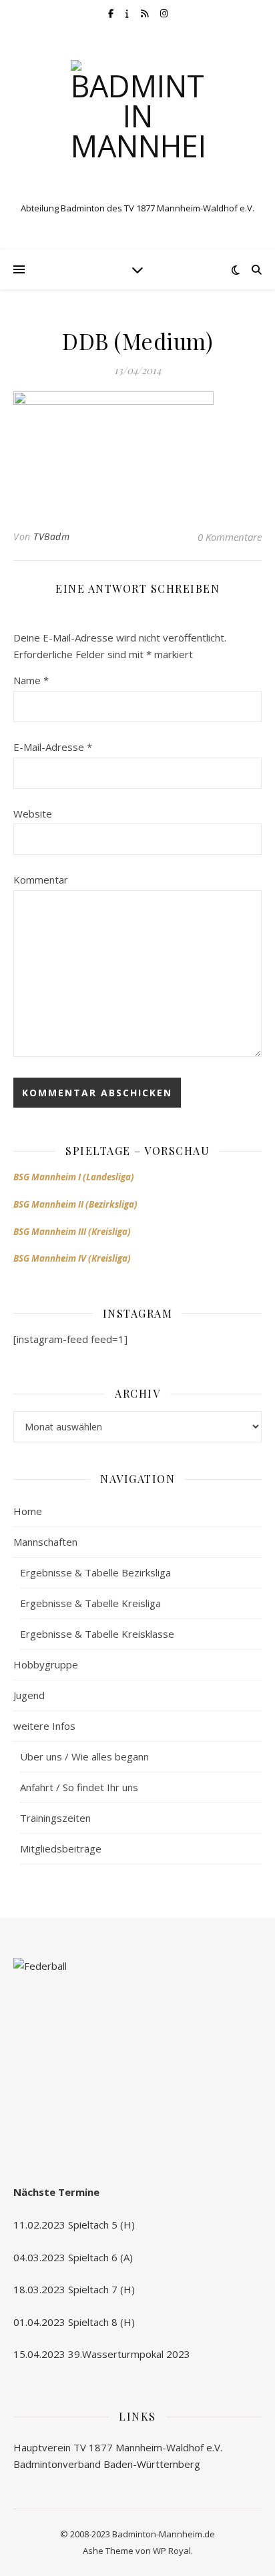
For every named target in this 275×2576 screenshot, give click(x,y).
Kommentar (41, 880)
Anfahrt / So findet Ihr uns (79, 1787)
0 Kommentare (230, 537)
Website (33, 814)
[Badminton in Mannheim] (137, 127)
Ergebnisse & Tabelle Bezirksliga (95, 1572)
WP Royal (172, 2551)
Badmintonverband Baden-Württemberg (107, 2464)
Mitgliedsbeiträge (61, 1848)
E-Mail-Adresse (53, 747)
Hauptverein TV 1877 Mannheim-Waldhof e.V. (118, 2447)
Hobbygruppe (46, 1664)
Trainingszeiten (55, 1818)
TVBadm (51, 536)
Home (28, 1511)
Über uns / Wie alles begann (84, 1756)
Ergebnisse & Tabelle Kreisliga (90, 1603)
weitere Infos (44, 1726)
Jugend (29, 1695)
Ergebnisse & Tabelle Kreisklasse (97, 1634)
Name (31, 680)
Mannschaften (45, 1542)
